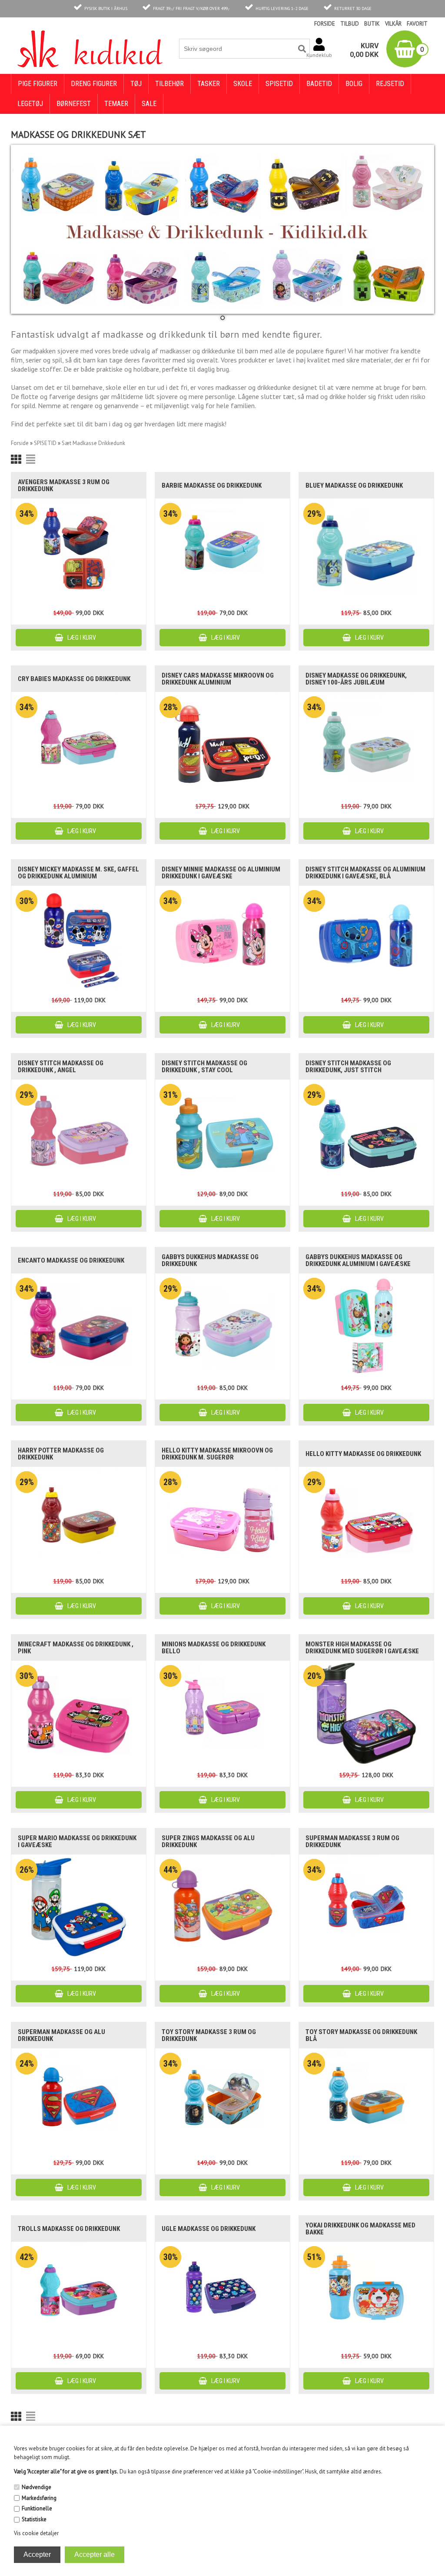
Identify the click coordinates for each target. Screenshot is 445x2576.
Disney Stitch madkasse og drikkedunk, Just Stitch (348, 1067)
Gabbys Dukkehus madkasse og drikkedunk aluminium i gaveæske (358, 1260)
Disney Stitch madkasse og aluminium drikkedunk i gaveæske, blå (365, 873)
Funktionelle (37, 2508)
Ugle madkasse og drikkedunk (209, 2229)
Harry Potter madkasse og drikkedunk (61, 1454)
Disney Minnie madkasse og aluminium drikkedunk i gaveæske (221, 873)
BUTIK (372, 24)
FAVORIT (417, 24)
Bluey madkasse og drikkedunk (354, 485)
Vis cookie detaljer (36, 2533)
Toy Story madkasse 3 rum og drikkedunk (209, 2035)
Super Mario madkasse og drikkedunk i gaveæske (77, 1841)
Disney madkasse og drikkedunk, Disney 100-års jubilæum (356, 679)
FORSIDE (325, 24)
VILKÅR (393, 24)
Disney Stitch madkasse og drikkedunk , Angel (61, 1067)
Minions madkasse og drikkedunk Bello (214, 1648)
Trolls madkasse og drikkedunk (69, 2229)
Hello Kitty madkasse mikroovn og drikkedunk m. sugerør (217, 1454)
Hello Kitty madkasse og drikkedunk (363, 1454)
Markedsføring (39, 2498)
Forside (20, 443)
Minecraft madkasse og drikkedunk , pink (76, 1648)
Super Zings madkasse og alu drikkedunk (208, 1841)
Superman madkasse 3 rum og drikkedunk (352, 1841)
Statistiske (34, 2519)
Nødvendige (37, 2487)
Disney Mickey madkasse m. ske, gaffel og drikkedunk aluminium (78, 873)
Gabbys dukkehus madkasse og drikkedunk (210, 1260)
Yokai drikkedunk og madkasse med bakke (360, 2229)
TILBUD (350, 24)
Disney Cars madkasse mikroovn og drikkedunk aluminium (218, 679)
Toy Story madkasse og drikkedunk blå (361, 2035)
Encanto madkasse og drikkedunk (71, 1260)
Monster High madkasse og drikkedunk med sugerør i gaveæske (362, 1648)
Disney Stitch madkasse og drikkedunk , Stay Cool (204, 1067)
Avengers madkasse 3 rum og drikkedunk (64, 485)
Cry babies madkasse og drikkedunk (74, 679)
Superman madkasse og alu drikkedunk (61, 2035)
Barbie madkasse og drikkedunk (212, 485)
